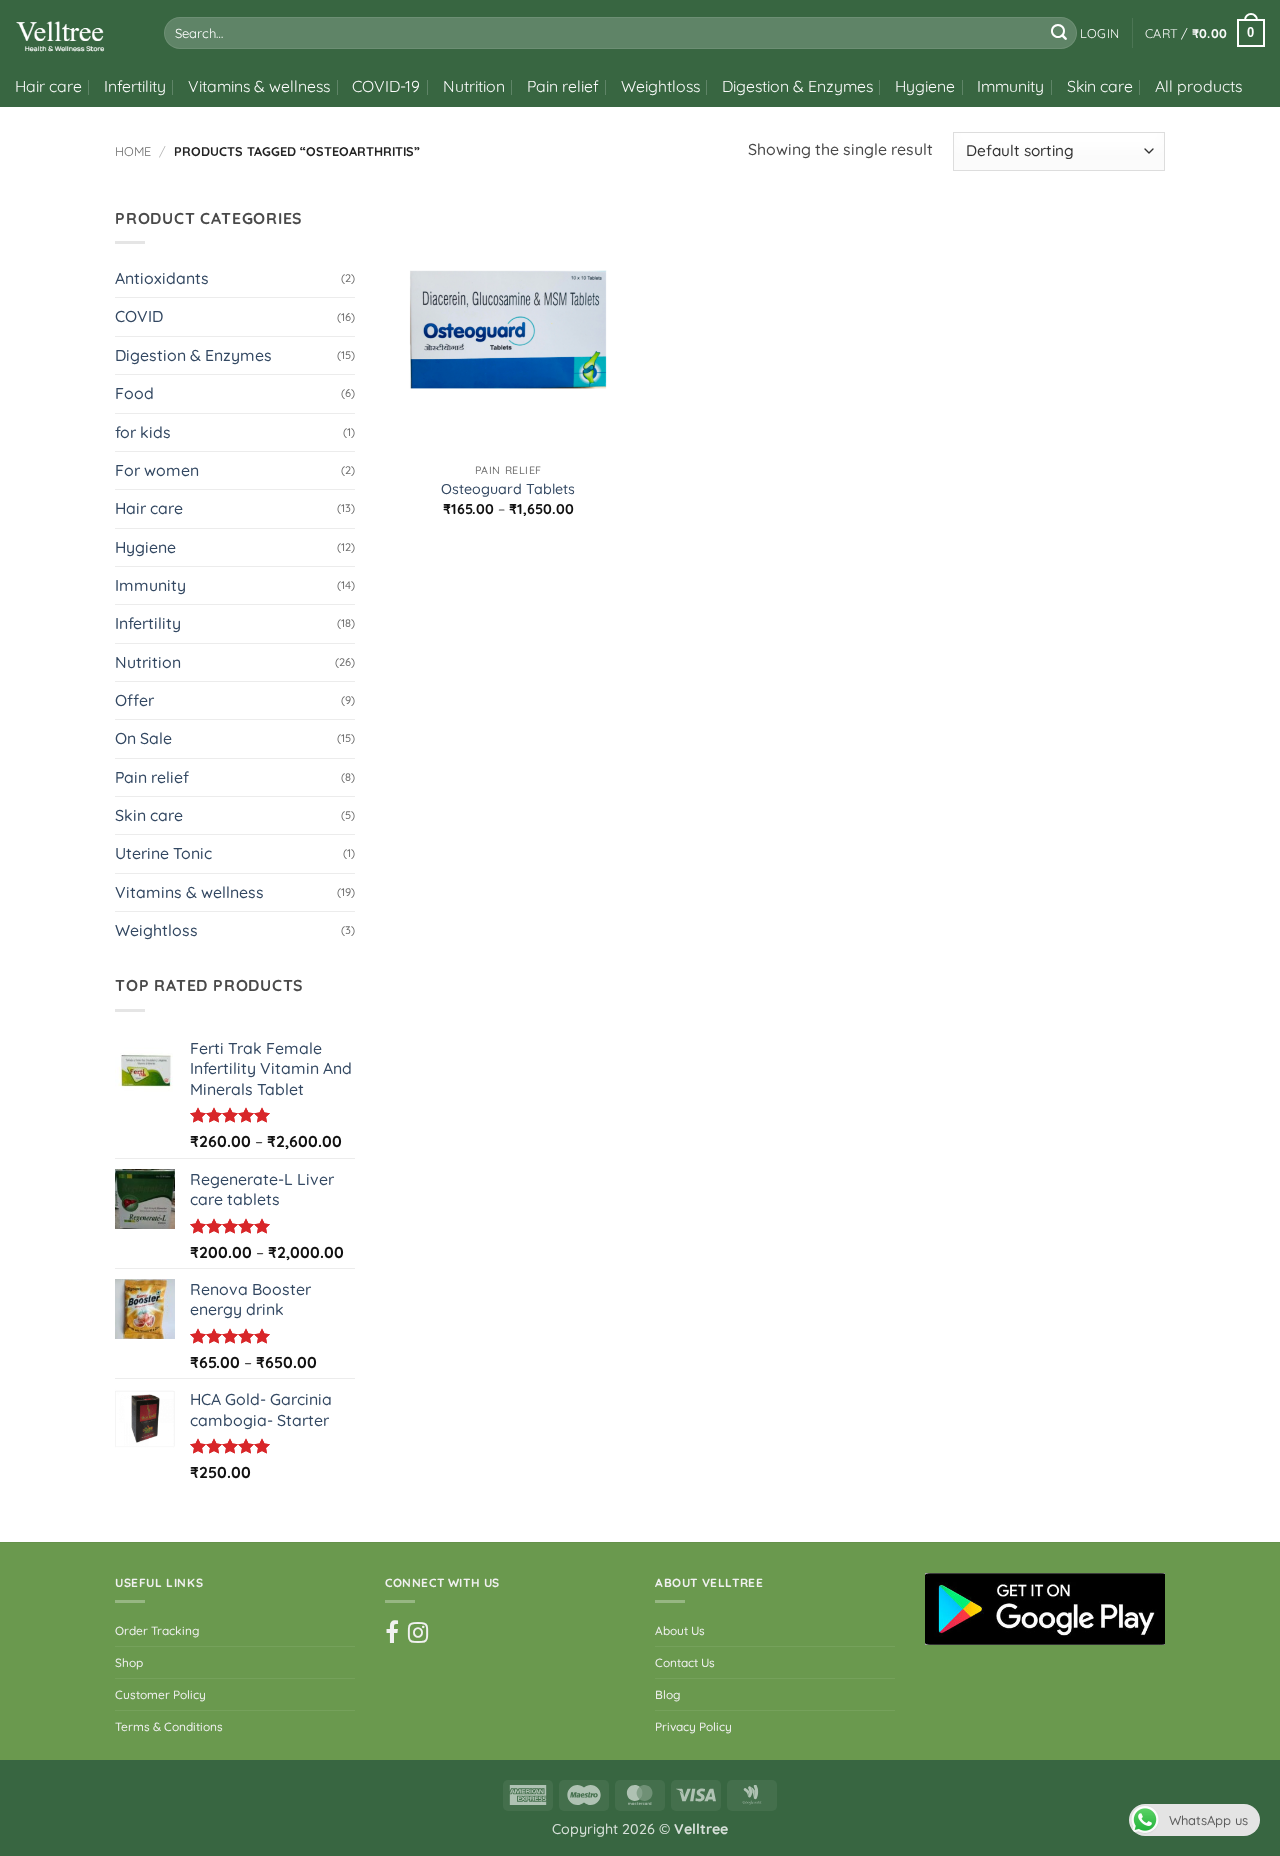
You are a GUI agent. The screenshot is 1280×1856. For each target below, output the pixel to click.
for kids (143, 432)
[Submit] (1059, 32)
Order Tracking (157, 1630)
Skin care (1100, 86)
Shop (129, 1662)
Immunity (1010, 86)
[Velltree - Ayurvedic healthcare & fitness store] (74, 33)
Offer (134, 700)
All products (1198, 86)
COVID (139, 316)
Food (134, 393)
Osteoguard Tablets (508, 489)
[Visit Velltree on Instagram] (418, 1633)
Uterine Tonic (163, 853)
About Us (680, 1630)
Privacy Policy (693, 1726)
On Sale (143, 738)
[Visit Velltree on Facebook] (392, 1633)
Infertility (135, 86)
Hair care (48, 86)
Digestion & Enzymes (797, 86)
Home (133, 151)
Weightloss (660, 86)
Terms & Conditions (169, 1726)
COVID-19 (386, 86)
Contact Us (685, 1662)
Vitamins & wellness (259, 86)
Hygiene (925, 86)
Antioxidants (162, 278)
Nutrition (474, 86)
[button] (1099, 33)
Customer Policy (160, 1694)
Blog (667, 1694)
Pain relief (563, 86)
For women (157, 470)
